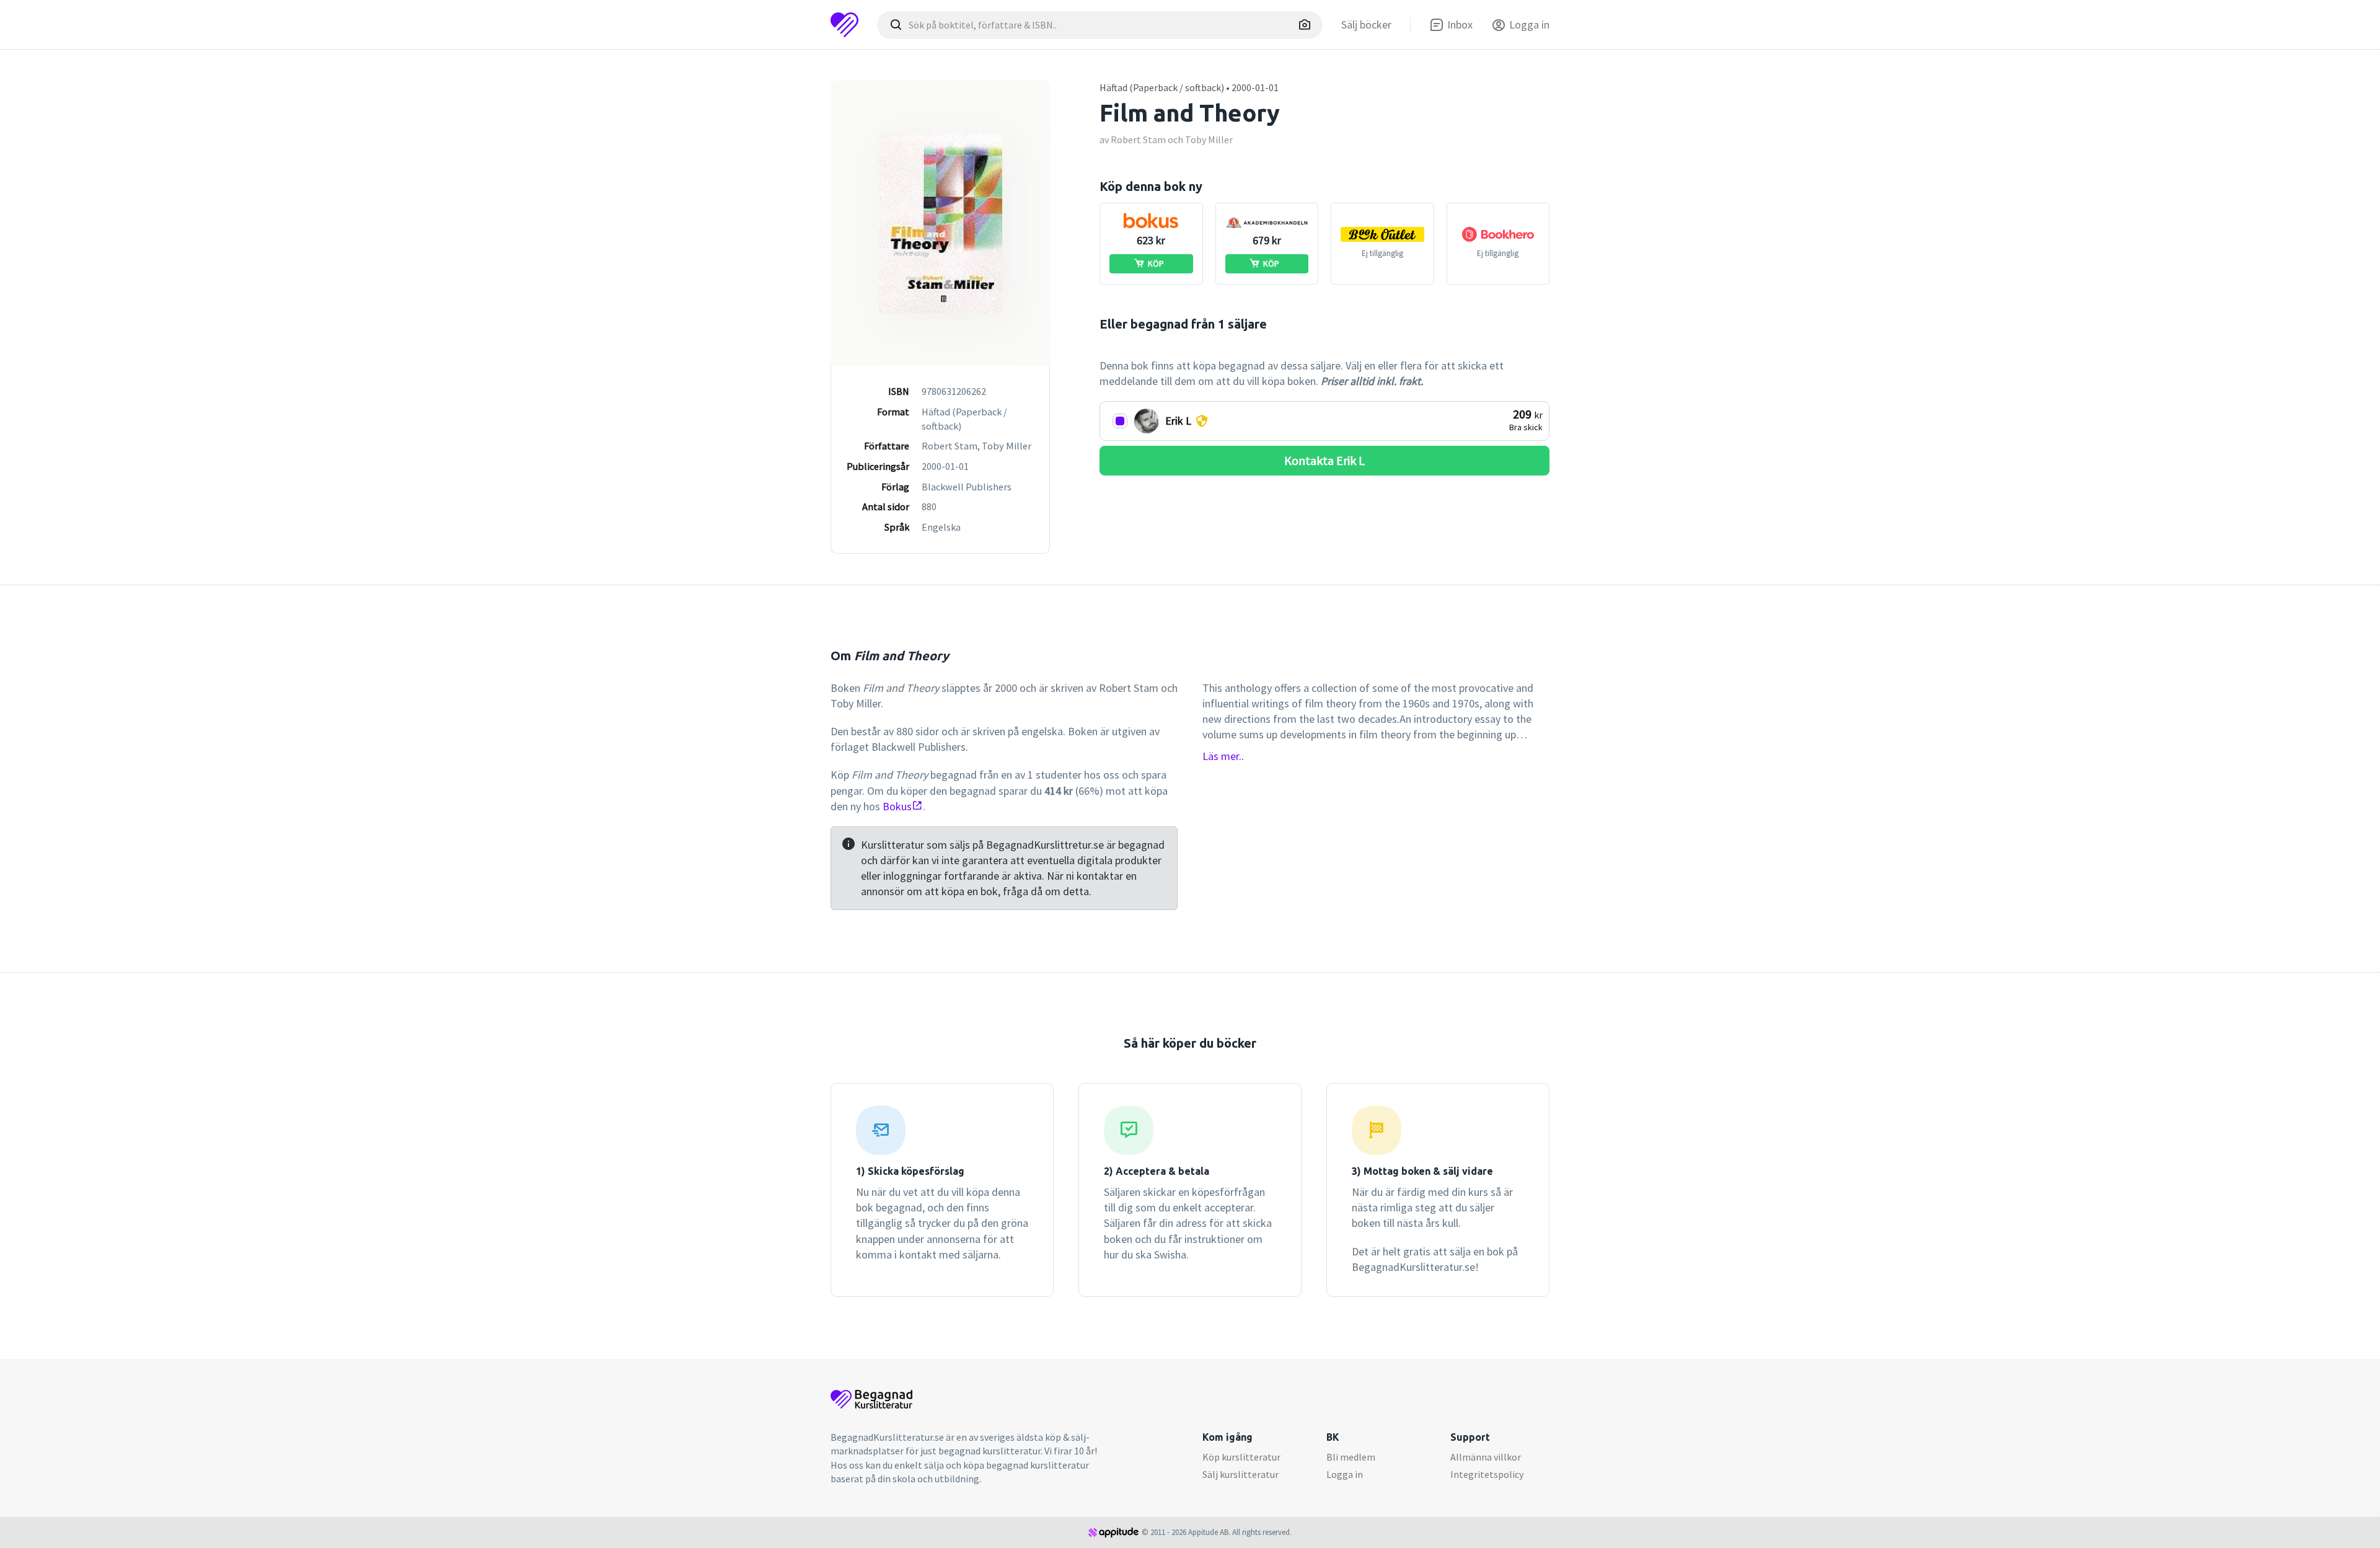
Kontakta (1324, 460)
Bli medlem (1351, 1457)
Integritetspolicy (1487, 1474)
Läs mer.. (1223, 756)
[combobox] (1100, 25)
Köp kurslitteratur (1241, 1457)
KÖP (1156, 263)
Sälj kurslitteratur (1241, 1474)
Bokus (897, 806)
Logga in (1345, 1474)
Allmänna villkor (1486, 1457)
